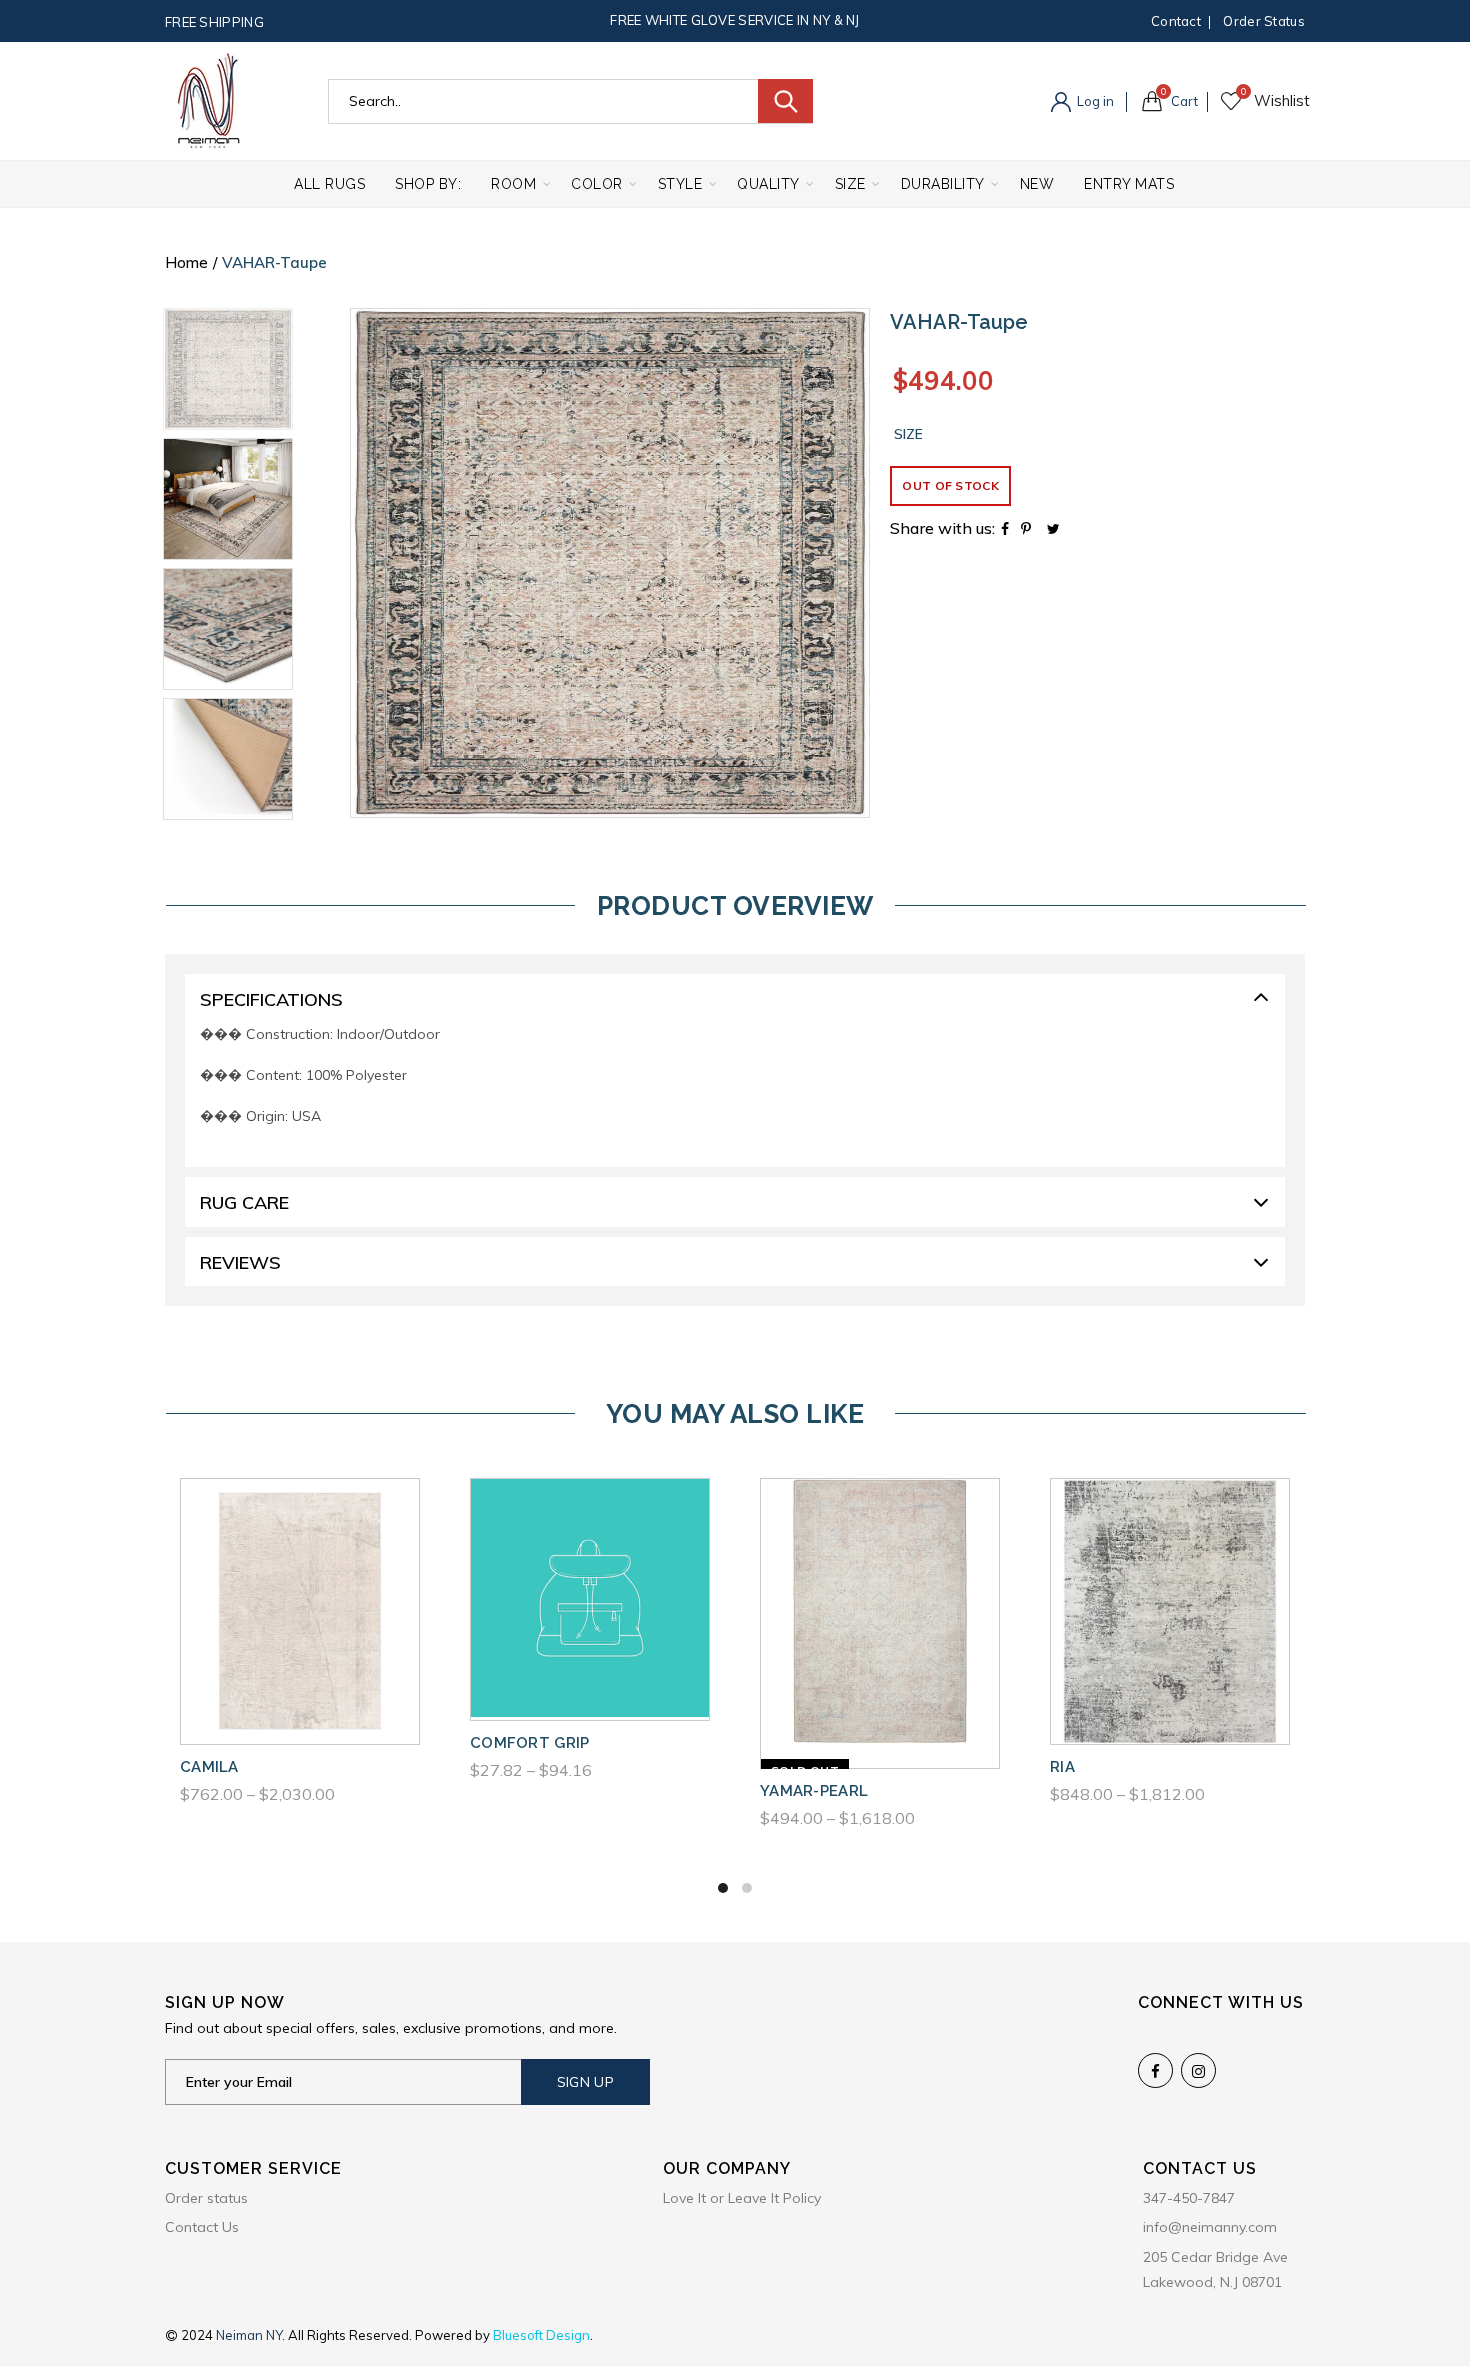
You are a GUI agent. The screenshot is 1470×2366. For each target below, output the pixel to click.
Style (680, 184)
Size (850, 184)
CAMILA (209, 1767)
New (1037, 184)
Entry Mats (1129, 184)
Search (785, 101)
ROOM (513, 184)
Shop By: (428, 184)
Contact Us (202, 2227)
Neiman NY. (252, 2335)
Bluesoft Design (541, 2335)
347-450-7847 (1189, 2198)
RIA (1062, 1767)
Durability (943, 184)
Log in (1094, 101)
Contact (1176, 21)
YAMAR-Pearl (814, 1791)
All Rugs (329, 184)
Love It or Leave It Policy (742, 2198)
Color (597, 184)
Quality (768, 184)
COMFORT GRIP (530, 1743)
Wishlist (1243, 92)
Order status (1264, 21)
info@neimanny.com (1210, 2227)
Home (186, 262)
